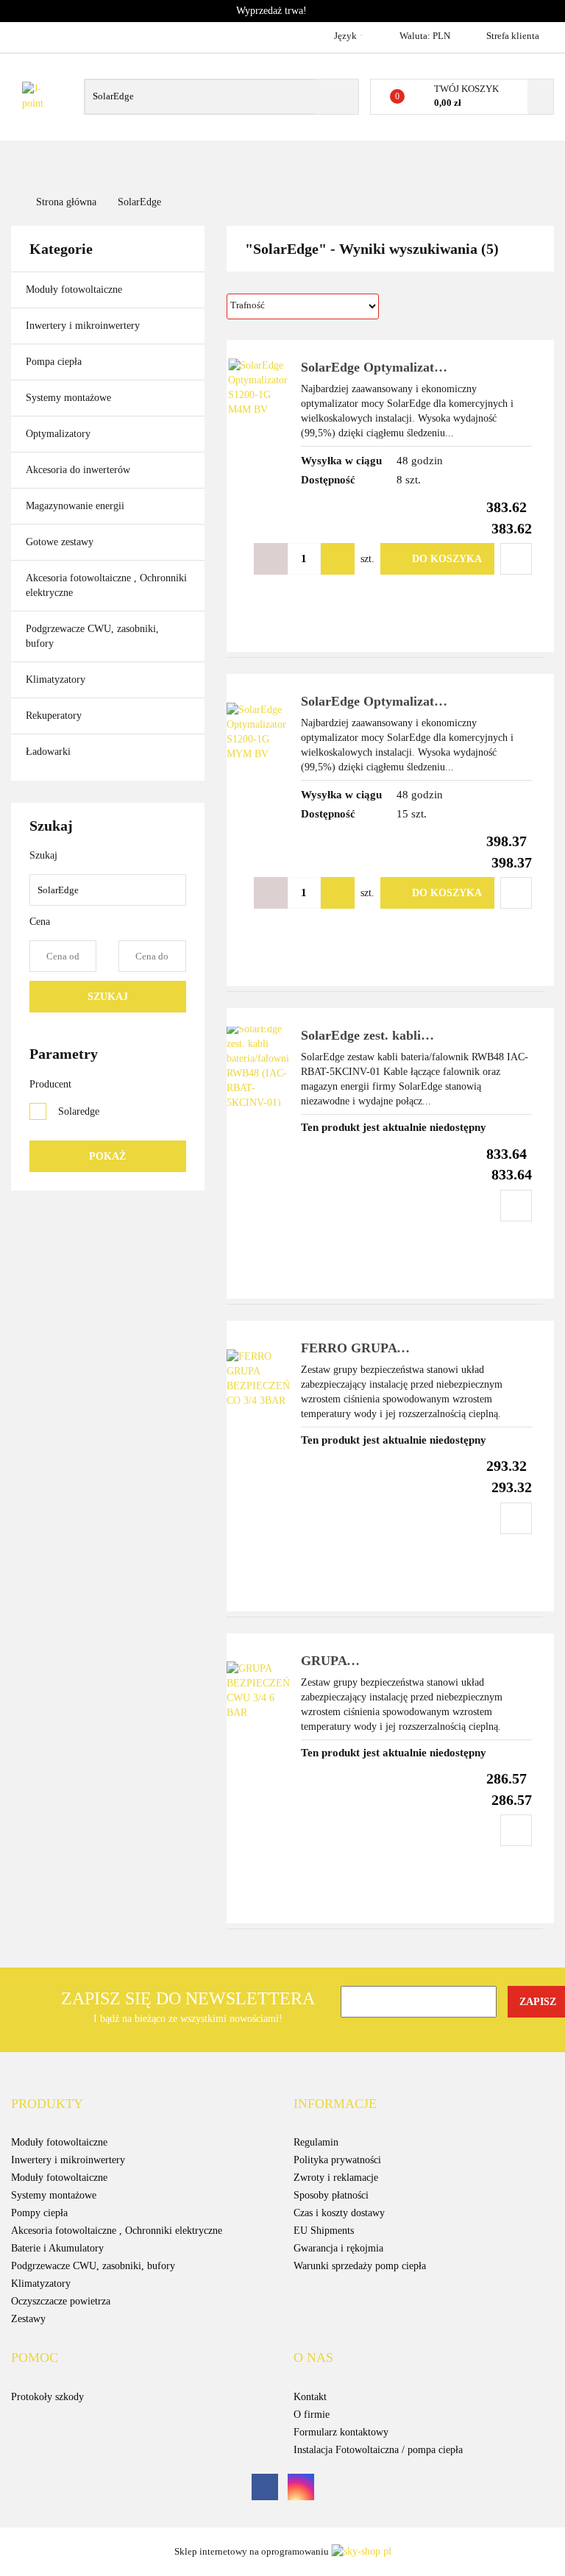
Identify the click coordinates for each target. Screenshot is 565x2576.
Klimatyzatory (57, 680)
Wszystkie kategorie (79, 170)
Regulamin (316, 2142)
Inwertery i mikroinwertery (84, 326)
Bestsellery (405, 162)
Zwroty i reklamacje (336, 2178)
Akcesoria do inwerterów (79, 470)
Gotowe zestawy (61, 542)
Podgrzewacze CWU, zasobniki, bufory (92, 636)
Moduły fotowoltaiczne (75, 290)
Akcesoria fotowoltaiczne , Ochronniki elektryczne (106, 585)
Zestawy (28, 2319)
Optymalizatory (60, 434)
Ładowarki (48, 752)
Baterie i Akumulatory (57, 2248)
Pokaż (107, 1156)
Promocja (486, 162)
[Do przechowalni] (516, 559)
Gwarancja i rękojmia (338, 2248)
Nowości (328, 162)
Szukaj (108, 997)
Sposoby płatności (331, 2195)
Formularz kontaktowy (341, 2432)
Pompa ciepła (55, 362)
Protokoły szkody (47, 2397)
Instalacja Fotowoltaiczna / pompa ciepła (378, 2450)
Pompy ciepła (39, 2213)
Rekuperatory (55, 716)
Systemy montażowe (70, 398)
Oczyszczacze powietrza (61, 2301)
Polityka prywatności (337, 2160)
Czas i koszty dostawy (339, 2213)
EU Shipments (324, 2231)
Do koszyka (447, 559)
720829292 (24, 35)
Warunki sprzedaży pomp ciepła (360, 2266)
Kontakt (310, 2397)
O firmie (264, 162)
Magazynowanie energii (77, 506)
